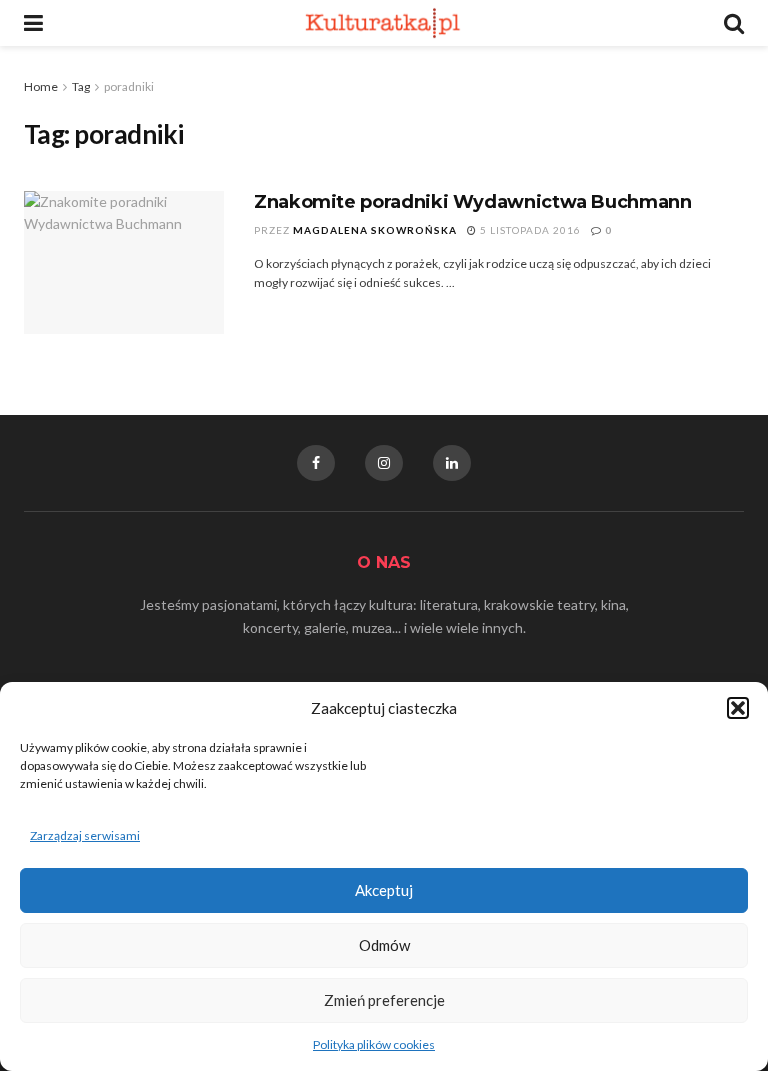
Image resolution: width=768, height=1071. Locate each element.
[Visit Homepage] (384, 23)
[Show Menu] (33, 23)
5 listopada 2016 (529, 230)
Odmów (384, 945)
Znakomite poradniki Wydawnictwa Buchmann (473, 202)
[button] (738, 708)
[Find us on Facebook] (316, 463)
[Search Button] (734, 23)
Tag (81, 86)
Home (41, 86)
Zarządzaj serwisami (85, 835)
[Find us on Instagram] (384, 463)
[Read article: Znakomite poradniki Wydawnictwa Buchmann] (124, 262)
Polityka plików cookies (374, 1044)
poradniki (129, 86)
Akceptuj (384, 890)
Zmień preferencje (384, 1000)
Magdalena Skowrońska (375, 230)
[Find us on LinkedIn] (452, 463)
